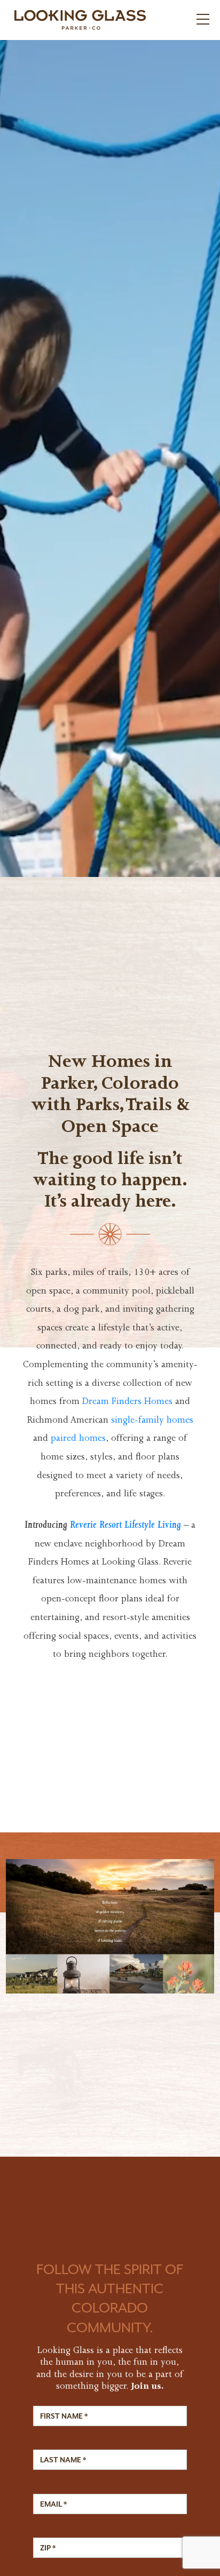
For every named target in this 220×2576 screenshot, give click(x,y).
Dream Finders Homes (127, 1402)
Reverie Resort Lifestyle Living (125, 1526)
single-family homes (152, 1421)
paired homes (78, 1439)
